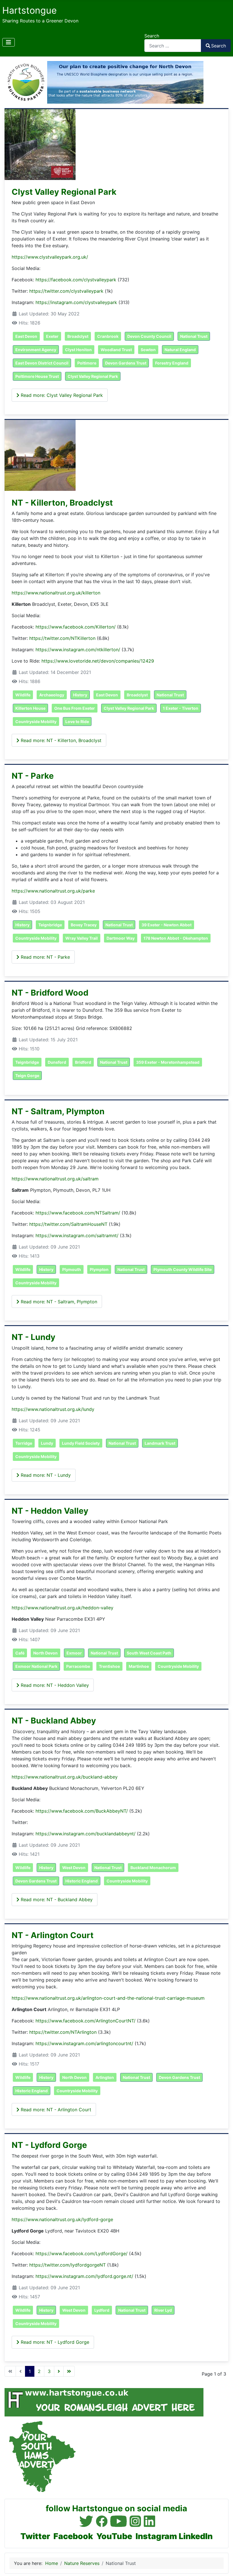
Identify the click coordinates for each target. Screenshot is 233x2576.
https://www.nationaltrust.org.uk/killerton (56, 593)
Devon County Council (149, 336)
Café (20, 1653)
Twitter (35, 2536)
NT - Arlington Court (53, 1935)
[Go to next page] (59, 2371)
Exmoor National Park (36, 1666)
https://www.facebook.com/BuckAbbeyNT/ (82, 1811)
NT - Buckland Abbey (54, 1721)
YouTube (114, 2536)
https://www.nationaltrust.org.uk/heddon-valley (63, 1608)
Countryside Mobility (36, 722)
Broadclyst (78, 336)
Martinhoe (139, 1666)
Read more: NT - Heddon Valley (54, 1685)
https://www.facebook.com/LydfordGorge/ (82, 2254)
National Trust (194, 336)
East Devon (26, 336)
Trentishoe (109, 1666)
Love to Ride (77, 722)
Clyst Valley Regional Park (64, 192)
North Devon (45, 1653)
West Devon (74, 1868)
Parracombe (78, 1666)
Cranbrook (108, 336)
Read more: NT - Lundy (45, 1475)
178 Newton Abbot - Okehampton (176, 938)
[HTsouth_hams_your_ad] (40, 2456)
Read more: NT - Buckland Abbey (56, 1899)
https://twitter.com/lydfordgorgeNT (67, 2265)
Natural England (180, 350)
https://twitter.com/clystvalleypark (66, 291)
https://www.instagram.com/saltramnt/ (77, 1235)
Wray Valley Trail (82, 938)
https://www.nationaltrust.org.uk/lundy (53, 1409)
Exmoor (74, 1653)
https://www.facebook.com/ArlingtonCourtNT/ (86, 2021)
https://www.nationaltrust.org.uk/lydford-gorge (62, 2219)
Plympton (99, 1269)
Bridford (83, 1062)
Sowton (148, 350)
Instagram (156, 2536)
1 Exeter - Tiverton (181, 708)
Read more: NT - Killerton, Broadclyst (60, 740)
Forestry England (172, 363)
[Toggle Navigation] (9, 42)
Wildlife (23, 695)
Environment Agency (36, 350)
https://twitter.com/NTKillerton (62, 638)
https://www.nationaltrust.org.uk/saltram (55, 1179)
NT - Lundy (34, 1337)
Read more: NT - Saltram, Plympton (58, 1302)
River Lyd (163, 2310)
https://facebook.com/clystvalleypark (76, 280)
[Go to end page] (69, 2371)
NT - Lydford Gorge (49, 2145)
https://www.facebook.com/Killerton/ (76, 627)
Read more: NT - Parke (45, 957)
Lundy (47, 1443)
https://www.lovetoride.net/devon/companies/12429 (98, 661)
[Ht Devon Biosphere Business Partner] (104, 82)
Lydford (102, 2310)
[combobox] (173, 46)
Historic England (82, 1881)
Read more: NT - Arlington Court (55, 2110)
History (80, 695)
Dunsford (57, 1062)
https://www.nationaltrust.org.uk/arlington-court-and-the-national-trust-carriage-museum (108, 1998)
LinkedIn (196, 2536)
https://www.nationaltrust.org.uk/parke (53, 891)
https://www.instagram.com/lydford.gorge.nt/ (84, 2276)
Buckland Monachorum (153, 1868)
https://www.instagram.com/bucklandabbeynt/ (86, 1834)
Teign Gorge (27, 1076)
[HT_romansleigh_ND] (104, 2402)
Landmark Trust (160, 1443)
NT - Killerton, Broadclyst (62, 503)
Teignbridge (50, 925)
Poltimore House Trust (37, 376)
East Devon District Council (42, 363)
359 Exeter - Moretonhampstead (168, 1062)
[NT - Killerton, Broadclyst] (40, 455)
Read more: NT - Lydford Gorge (54, 2342)
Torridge (24, 1443)
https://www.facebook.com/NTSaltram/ (78, 1213)
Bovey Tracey (84, 925)
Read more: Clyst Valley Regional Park (61, 395)
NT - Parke (33, 776)
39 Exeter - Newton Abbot (167, 925)
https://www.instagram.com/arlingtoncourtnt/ (84, 2043)
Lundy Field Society (81, 1443)
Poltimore (87, 363)
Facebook (73, 2536)
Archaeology (52, 695)
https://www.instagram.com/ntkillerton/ (78, 650)
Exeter (52, 336)
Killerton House (30, 708)
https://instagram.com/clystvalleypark (76, 302)
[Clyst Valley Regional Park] (40, 144)
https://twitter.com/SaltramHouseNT (68, 1224)
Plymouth (72, 1269)
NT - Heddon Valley (50, 1511)
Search (152, 36)
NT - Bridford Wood (50, 993)
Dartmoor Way (121, 938)
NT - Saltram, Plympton (58, 1111)
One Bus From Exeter (75, 708)
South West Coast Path (149, 1653)
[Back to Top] (223, 2565)
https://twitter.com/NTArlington (63, 2032)
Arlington (105, 2077)
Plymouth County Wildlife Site (183, 1269)
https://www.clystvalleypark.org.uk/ (50, 257)
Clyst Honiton (78, 350)
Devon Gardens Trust (126, 363)
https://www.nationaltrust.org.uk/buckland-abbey (65, 1777)
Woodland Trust (116, 350)
